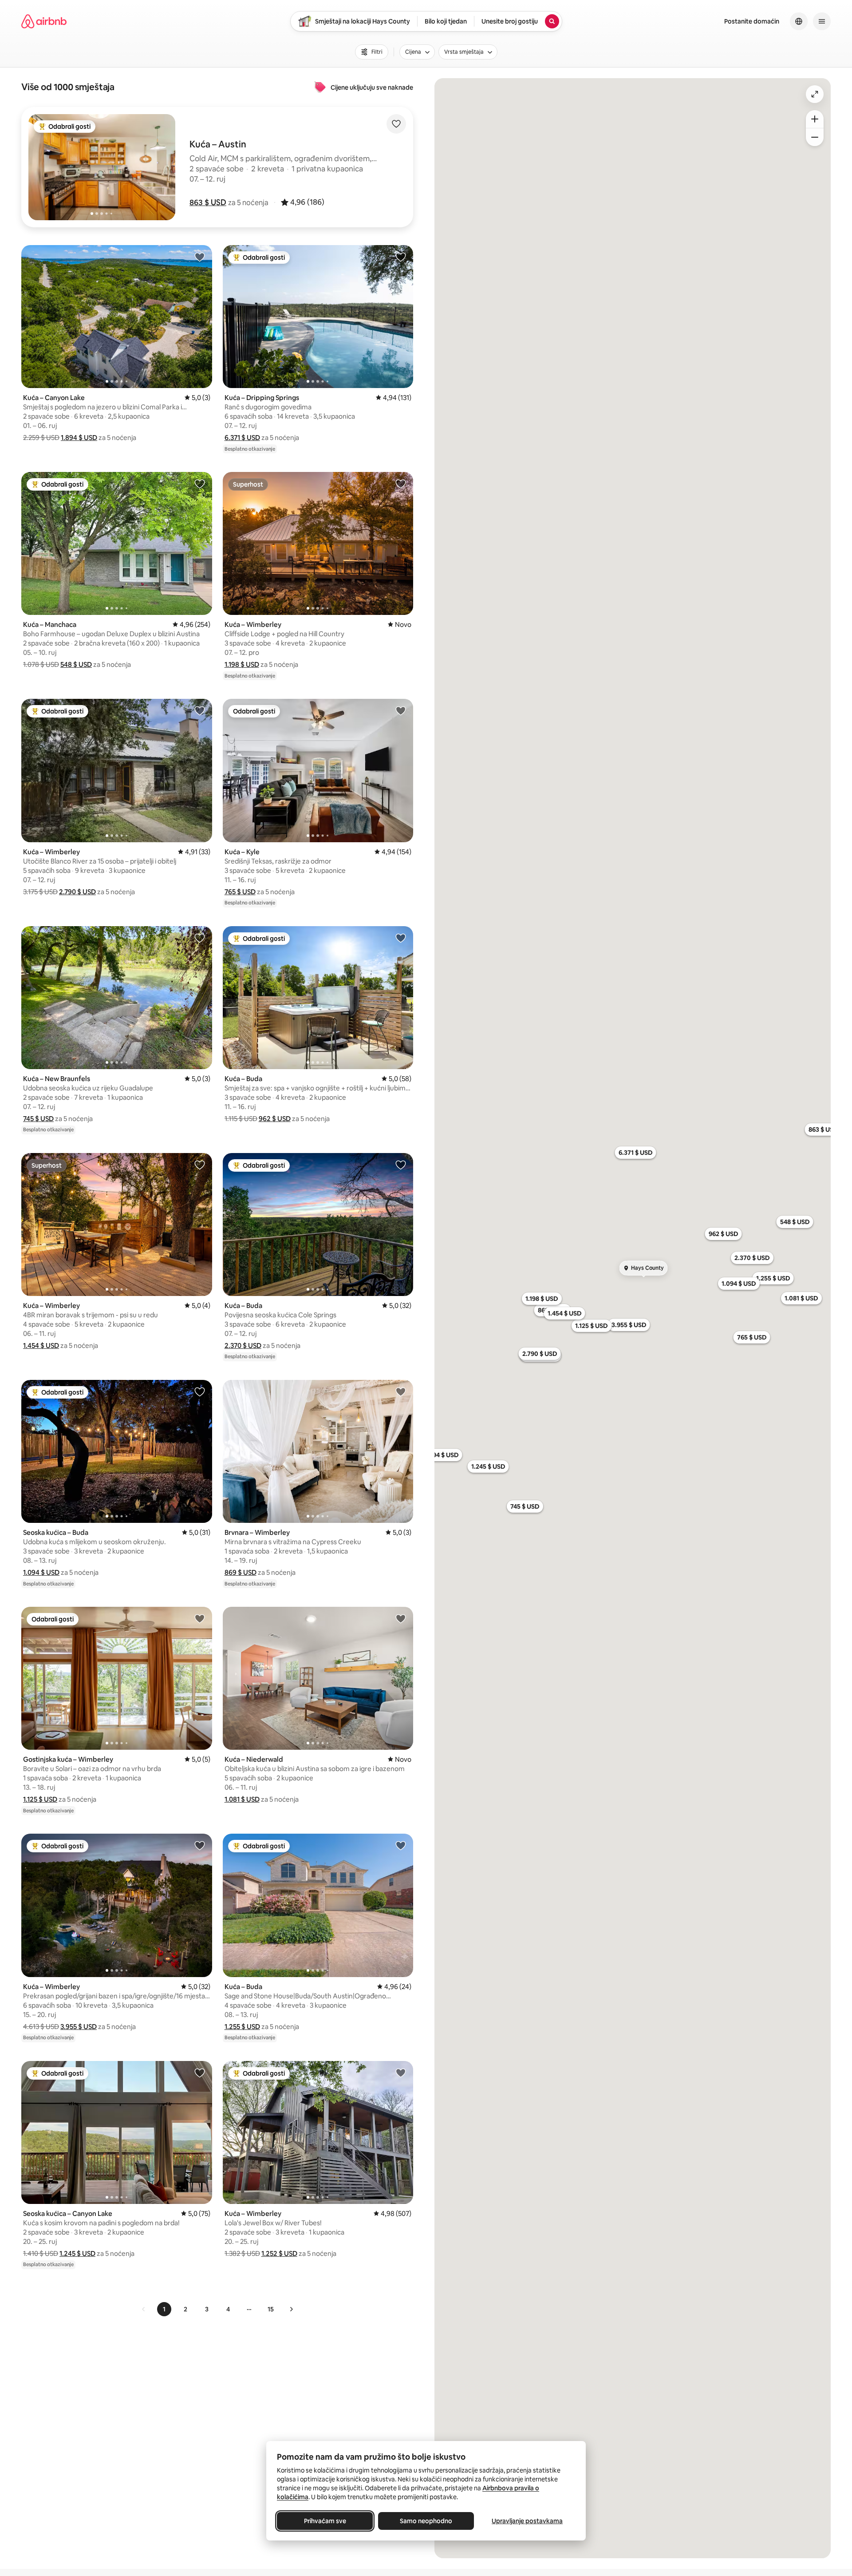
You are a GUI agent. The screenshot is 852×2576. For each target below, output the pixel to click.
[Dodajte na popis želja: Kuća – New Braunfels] (200, 938)
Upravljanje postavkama (527, 2521)
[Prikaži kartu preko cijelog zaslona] (815, 94)
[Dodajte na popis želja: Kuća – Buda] (401, 938)
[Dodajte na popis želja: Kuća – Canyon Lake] (200, 257)
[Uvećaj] (815, 119)
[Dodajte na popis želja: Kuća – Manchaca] (200, 483)
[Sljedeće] (291, 2309)
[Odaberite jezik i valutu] (799, 21)
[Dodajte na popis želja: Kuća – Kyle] (401, 710)
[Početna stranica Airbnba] (44, 21)
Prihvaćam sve (325, 2521)
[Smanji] (815, 137)
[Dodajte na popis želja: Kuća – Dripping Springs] (401, 257)
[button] (208, 202)
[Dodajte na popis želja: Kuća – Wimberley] (401, 483)
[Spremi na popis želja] (396, 124)
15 (271, 2309)
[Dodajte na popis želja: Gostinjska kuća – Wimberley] (200, 1618)
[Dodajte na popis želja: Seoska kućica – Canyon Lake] (200, 2073)
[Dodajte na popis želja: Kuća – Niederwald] (401, 1618)
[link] (144, 2309)
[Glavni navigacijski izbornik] (822, 21)
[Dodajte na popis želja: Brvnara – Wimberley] (401, 1391)
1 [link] (164, 2309)
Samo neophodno (426, 2521)
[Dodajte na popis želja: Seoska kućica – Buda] (200, 1391)
